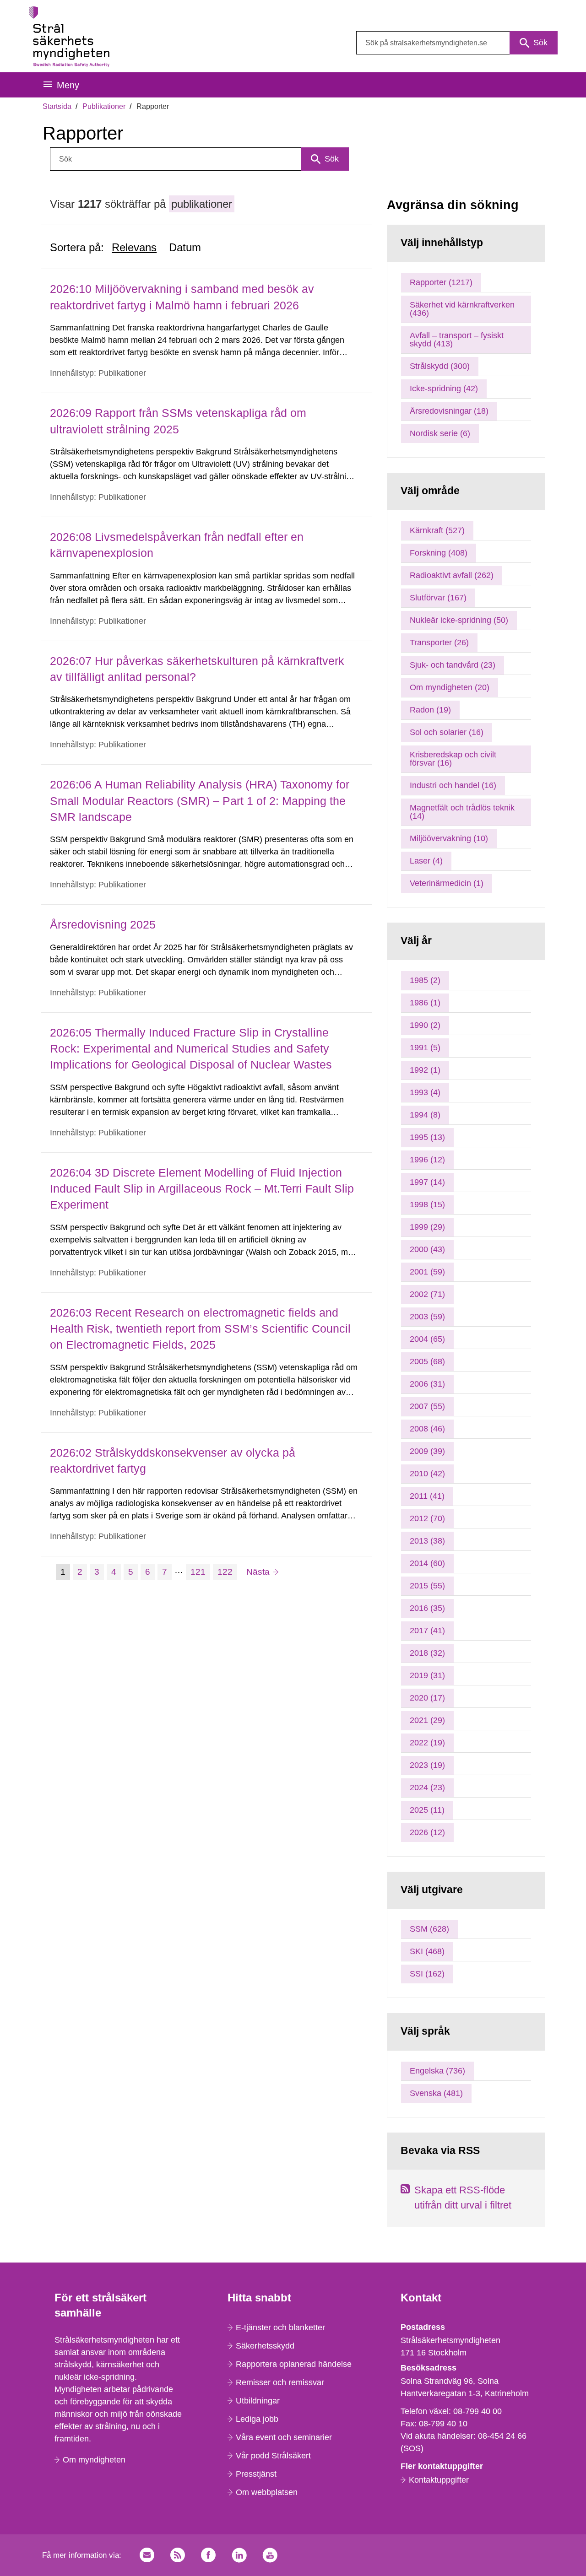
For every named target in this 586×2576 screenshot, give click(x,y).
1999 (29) (427, 1227)
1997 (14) (427, 1182)
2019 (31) (427, 1675)
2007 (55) (427, 1406)
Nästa (263, 1572)
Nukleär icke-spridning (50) (459, 620)
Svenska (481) (436, 2093)
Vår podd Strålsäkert (273, 2456)
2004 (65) (427, 1339)
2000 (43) (427, 1249)
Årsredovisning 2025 (103, 924)
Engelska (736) (437, 2071)
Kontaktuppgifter (439, 2480)
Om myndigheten (94, 2460)
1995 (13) (427, 1137)
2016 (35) (427, 1608)
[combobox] (457, 43)
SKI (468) (427, 1951)
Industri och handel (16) (453, 785)
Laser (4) (426, 861)
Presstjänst (256, 2474)
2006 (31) (427, 1384)
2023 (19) (427, 1765)
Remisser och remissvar (280, 2382)
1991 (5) (425, 1048)
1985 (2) (425, 980)
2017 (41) (427, 1631)
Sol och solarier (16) (447, 732)
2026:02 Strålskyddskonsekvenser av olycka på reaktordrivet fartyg (173, 1461)
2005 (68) (427, 1361)
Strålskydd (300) (440, 366)
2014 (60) (427, 1563)
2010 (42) (427, 1474)
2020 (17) (427, 1698)
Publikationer (104, 106)
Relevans (134, 247)
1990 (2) (425, 1025)
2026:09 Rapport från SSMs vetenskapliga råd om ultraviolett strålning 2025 (178, 421)
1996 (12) (427, 1160)
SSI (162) (427, 1974)
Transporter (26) (439, 643)
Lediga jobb (257, 2419)
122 (227, 1572)
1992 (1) (425, 1070)
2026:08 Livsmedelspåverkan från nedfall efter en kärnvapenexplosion (177, 545)
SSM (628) (429, 1929)
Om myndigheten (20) (450, 687)
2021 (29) (427, 1720)
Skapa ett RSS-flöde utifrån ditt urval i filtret (463, 2198)
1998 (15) (427, 1204)
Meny (68, 85)
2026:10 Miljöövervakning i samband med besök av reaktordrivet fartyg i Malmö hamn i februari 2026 (182, 297)
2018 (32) (427, 1653)
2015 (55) (427, 1586)
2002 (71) (427, 1294)
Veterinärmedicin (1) (447, 883)
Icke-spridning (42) (444, 389)
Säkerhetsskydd (265, 2346)
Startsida (57, 106)
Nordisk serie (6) (440, 433)
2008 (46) (427, 1429)
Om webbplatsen (267, 2492)
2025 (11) (427, 1810)
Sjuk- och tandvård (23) (453, 665)
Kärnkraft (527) (437, 530)
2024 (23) (427, 1788)
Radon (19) (430, 710)
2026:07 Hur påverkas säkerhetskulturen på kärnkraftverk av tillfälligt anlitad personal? (197, 669)
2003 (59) (427, 1317)
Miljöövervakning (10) (449, 838)
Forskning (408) (439, 553)
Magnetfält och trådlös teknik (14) (462, 812)
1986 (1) (425, 1003)
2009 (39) (427, 1451)
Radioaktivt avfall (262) (452, 575)
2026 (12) (427, 1832)
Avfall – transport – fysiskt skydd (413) (457, 340)
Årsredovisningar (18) (449, 411)
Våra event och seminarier (284, 2437)
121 (200, 1572)
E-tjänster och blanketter (280, 2328)
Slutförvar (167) (438, 598)
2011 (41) (427, 1496)
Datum (185, 247)
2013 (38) (427, 1541)
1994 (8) (425, 1115)
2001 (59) (427, 1272)
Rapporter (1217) (441, 282)
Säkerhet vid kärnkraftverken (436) (462, 309)
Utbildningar (258, 2401)
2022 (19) (427, 1743)
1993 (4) (425, 1092)
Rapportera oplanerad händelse (294, 2364)
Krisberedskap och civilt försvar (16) (453, 759)
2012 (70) (427, 1518)
